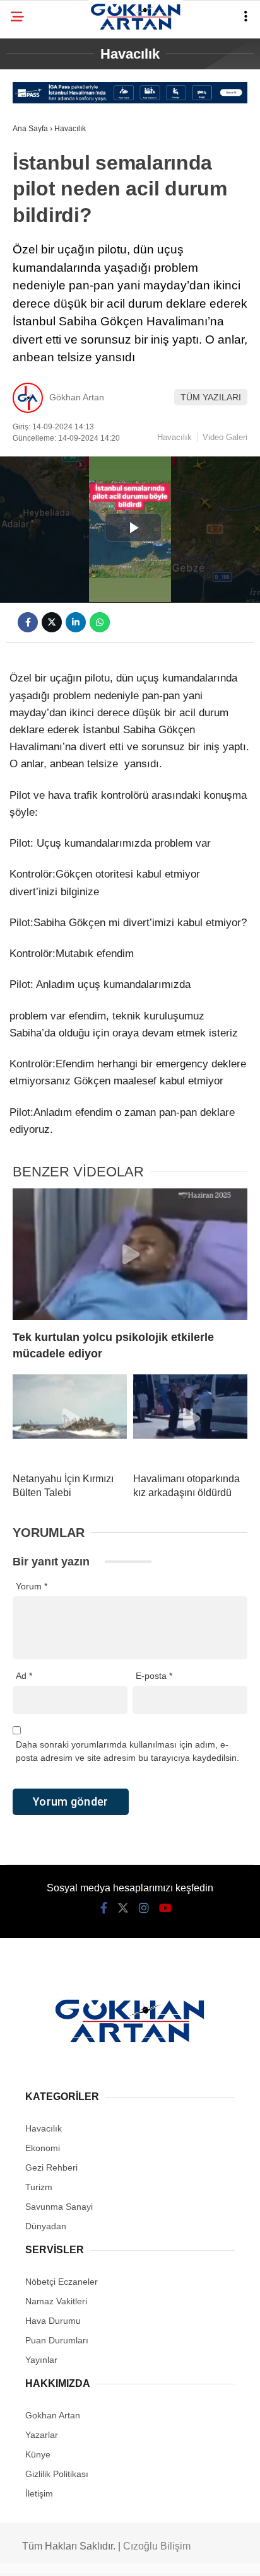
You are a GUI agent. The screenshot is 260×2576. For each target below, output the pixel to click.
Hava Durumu (53, 2321)
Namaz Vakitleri (56, 2301)
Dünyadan (46, 2226)
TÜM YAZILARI (211, 397)
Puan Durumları (57, 2340)
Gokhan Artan (53, 2415)
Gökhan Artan (77, 397)
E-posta (154, 1676)
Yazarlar (42, 2435)
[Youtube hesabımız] (165, 1908)
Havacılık (174, 437)
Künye (38, 2454)
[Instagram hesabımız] (144, 1908)
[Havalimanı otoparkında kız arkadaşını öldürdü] (190, 1419)
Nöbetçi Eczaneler (62, 2282)
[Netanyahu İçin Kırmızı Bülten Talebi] (70, 1419)
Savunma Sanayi (59, 2207)
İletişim (39, 2493)
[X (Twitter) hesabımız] (123, 1908)
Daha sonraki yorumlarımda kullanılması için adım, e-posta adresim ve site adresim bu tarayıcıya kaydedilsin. (127, 1751)
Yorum (32, 1586)
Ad (24, 1676)
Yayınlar (41, 2360)
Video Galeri (225, 437)
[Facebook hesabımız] (104, 1908)
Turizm (39, 2187)
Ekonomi (43, 2148)
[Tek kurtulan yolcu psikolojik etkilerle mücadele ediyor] (130, 1254)
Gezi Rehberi (51, 2167)
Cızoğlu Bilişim (157, 2546)
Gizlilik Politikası (57, 2474)
